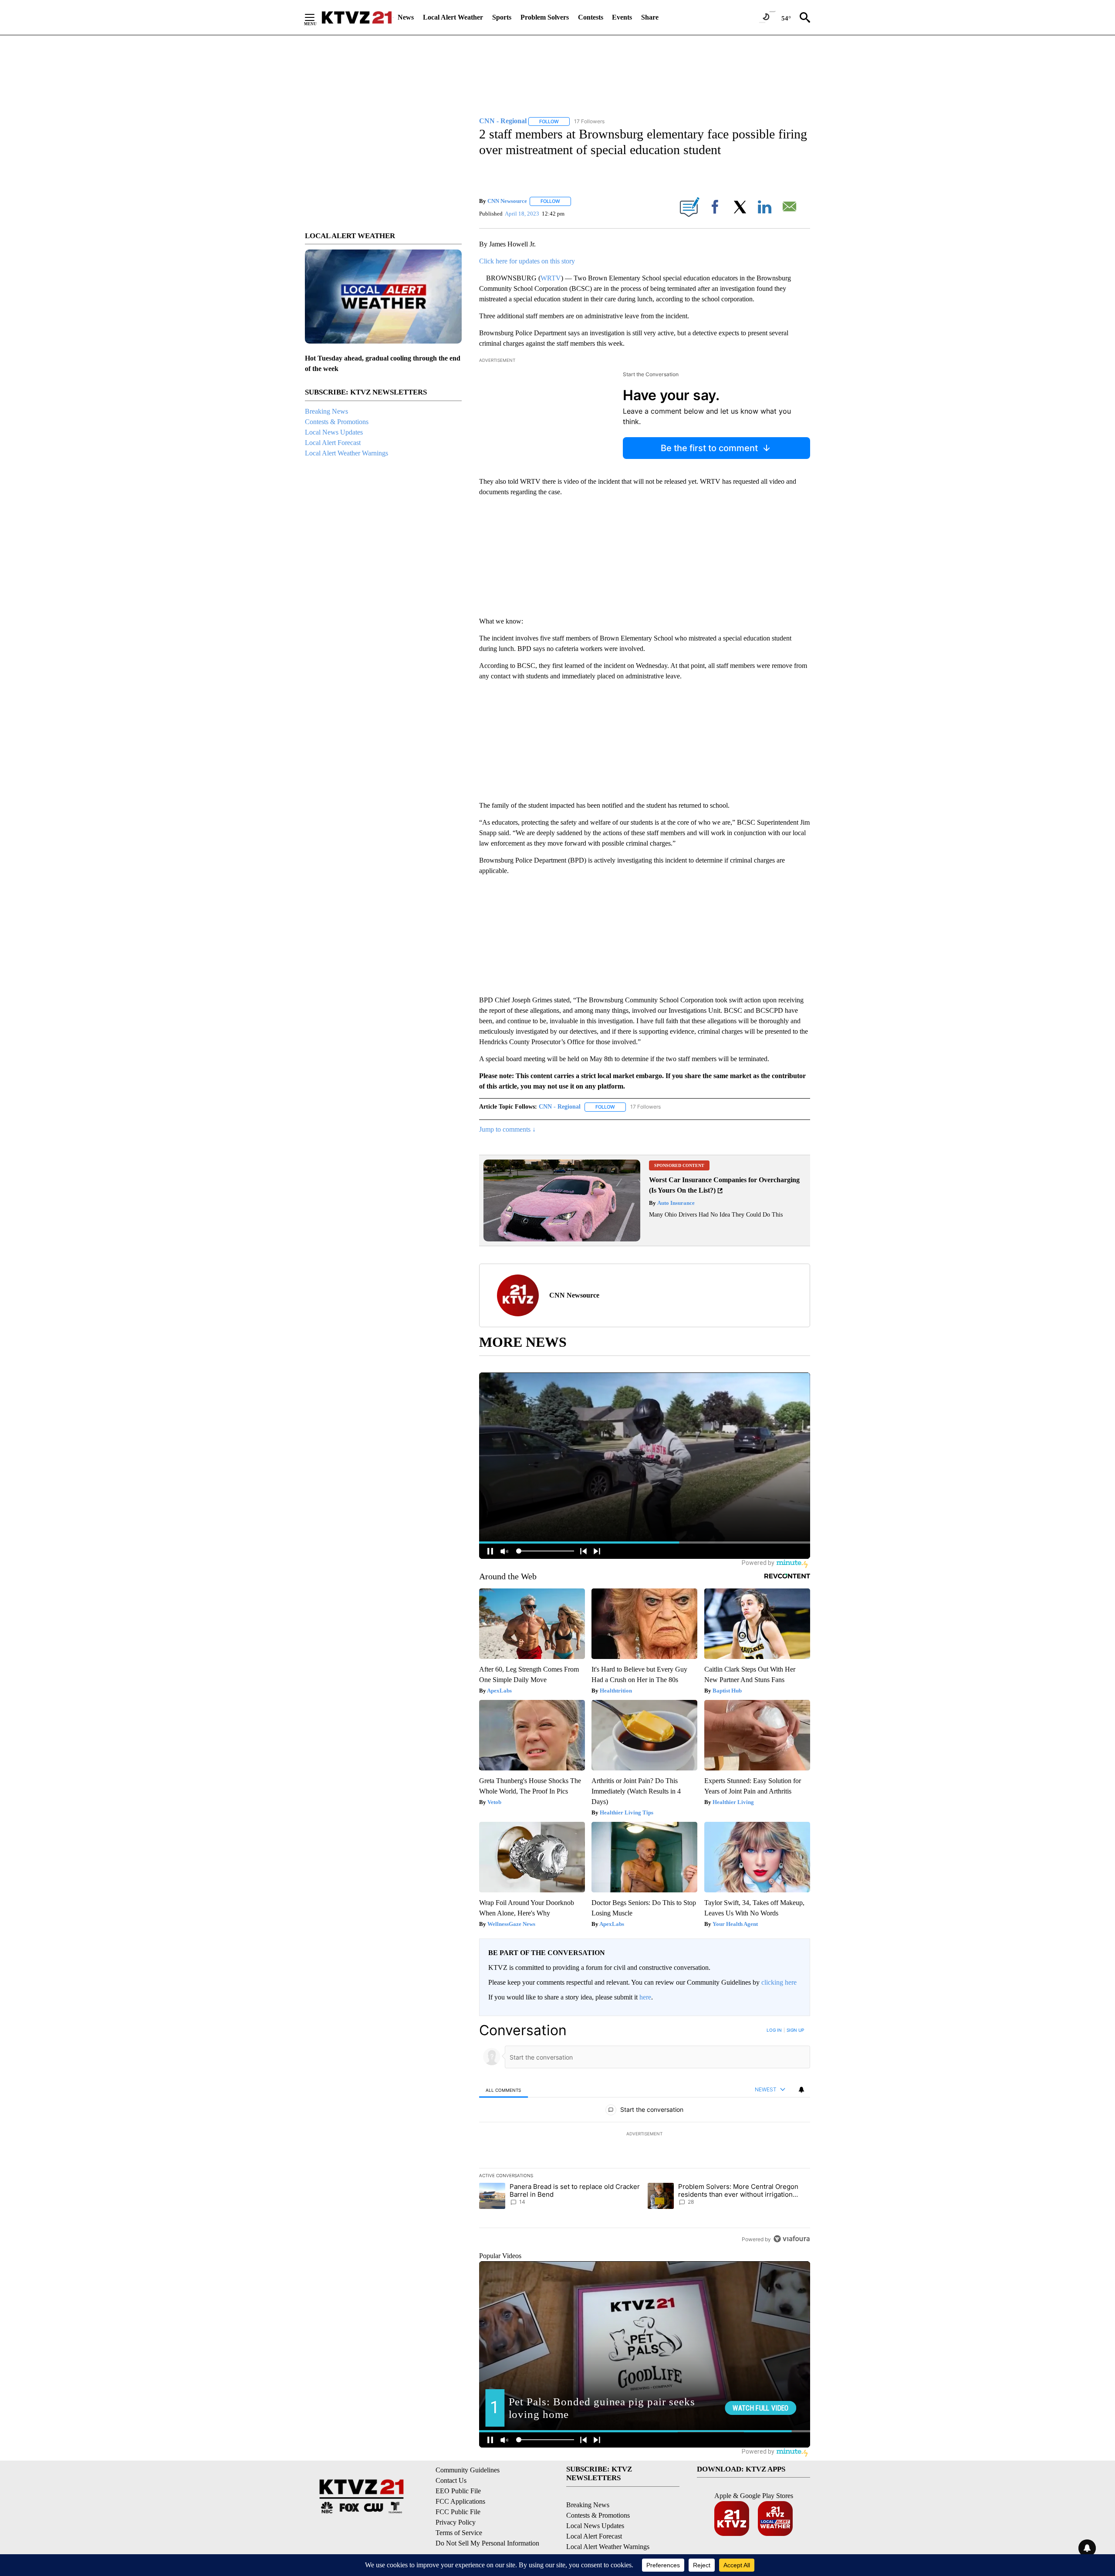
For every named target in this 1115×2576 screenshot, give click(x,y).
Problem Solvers (545, 17)
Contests (591, 17)
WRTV (551, 278)
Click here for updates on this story (527, 261)
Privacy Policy (456, 2522)
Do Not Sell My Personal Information (487, 2543)
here (645, 1997)
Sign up (795, 2030)
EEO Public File (458, 2491)
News (406, 17)
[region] (645, 2134)
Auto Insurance (675, 1203)
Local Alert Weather (453, 17)
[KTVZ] (357, 17)
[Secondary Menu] (316, 17)
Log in (774, 2030)
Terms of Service (459, 2533)
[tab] (503, 2090)
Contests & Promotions (337, 422)
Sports (502, 17)
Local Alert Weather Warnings (346, 453)
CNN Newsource (507, 201)
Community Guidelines (468, 2470)
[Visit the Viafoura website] (792, 2239)
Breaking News (326, 411)
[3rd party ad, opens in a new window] (562, 1239)
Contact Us (451, 2480)
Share (650, 17)
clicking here (779, 1982)
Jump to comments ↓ (507, 1129)
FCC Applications (460, 2501)
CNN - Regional (560, 1107)
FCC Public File (458, 2512)
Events (622, 17)
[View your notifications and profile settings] (801, 2090)
